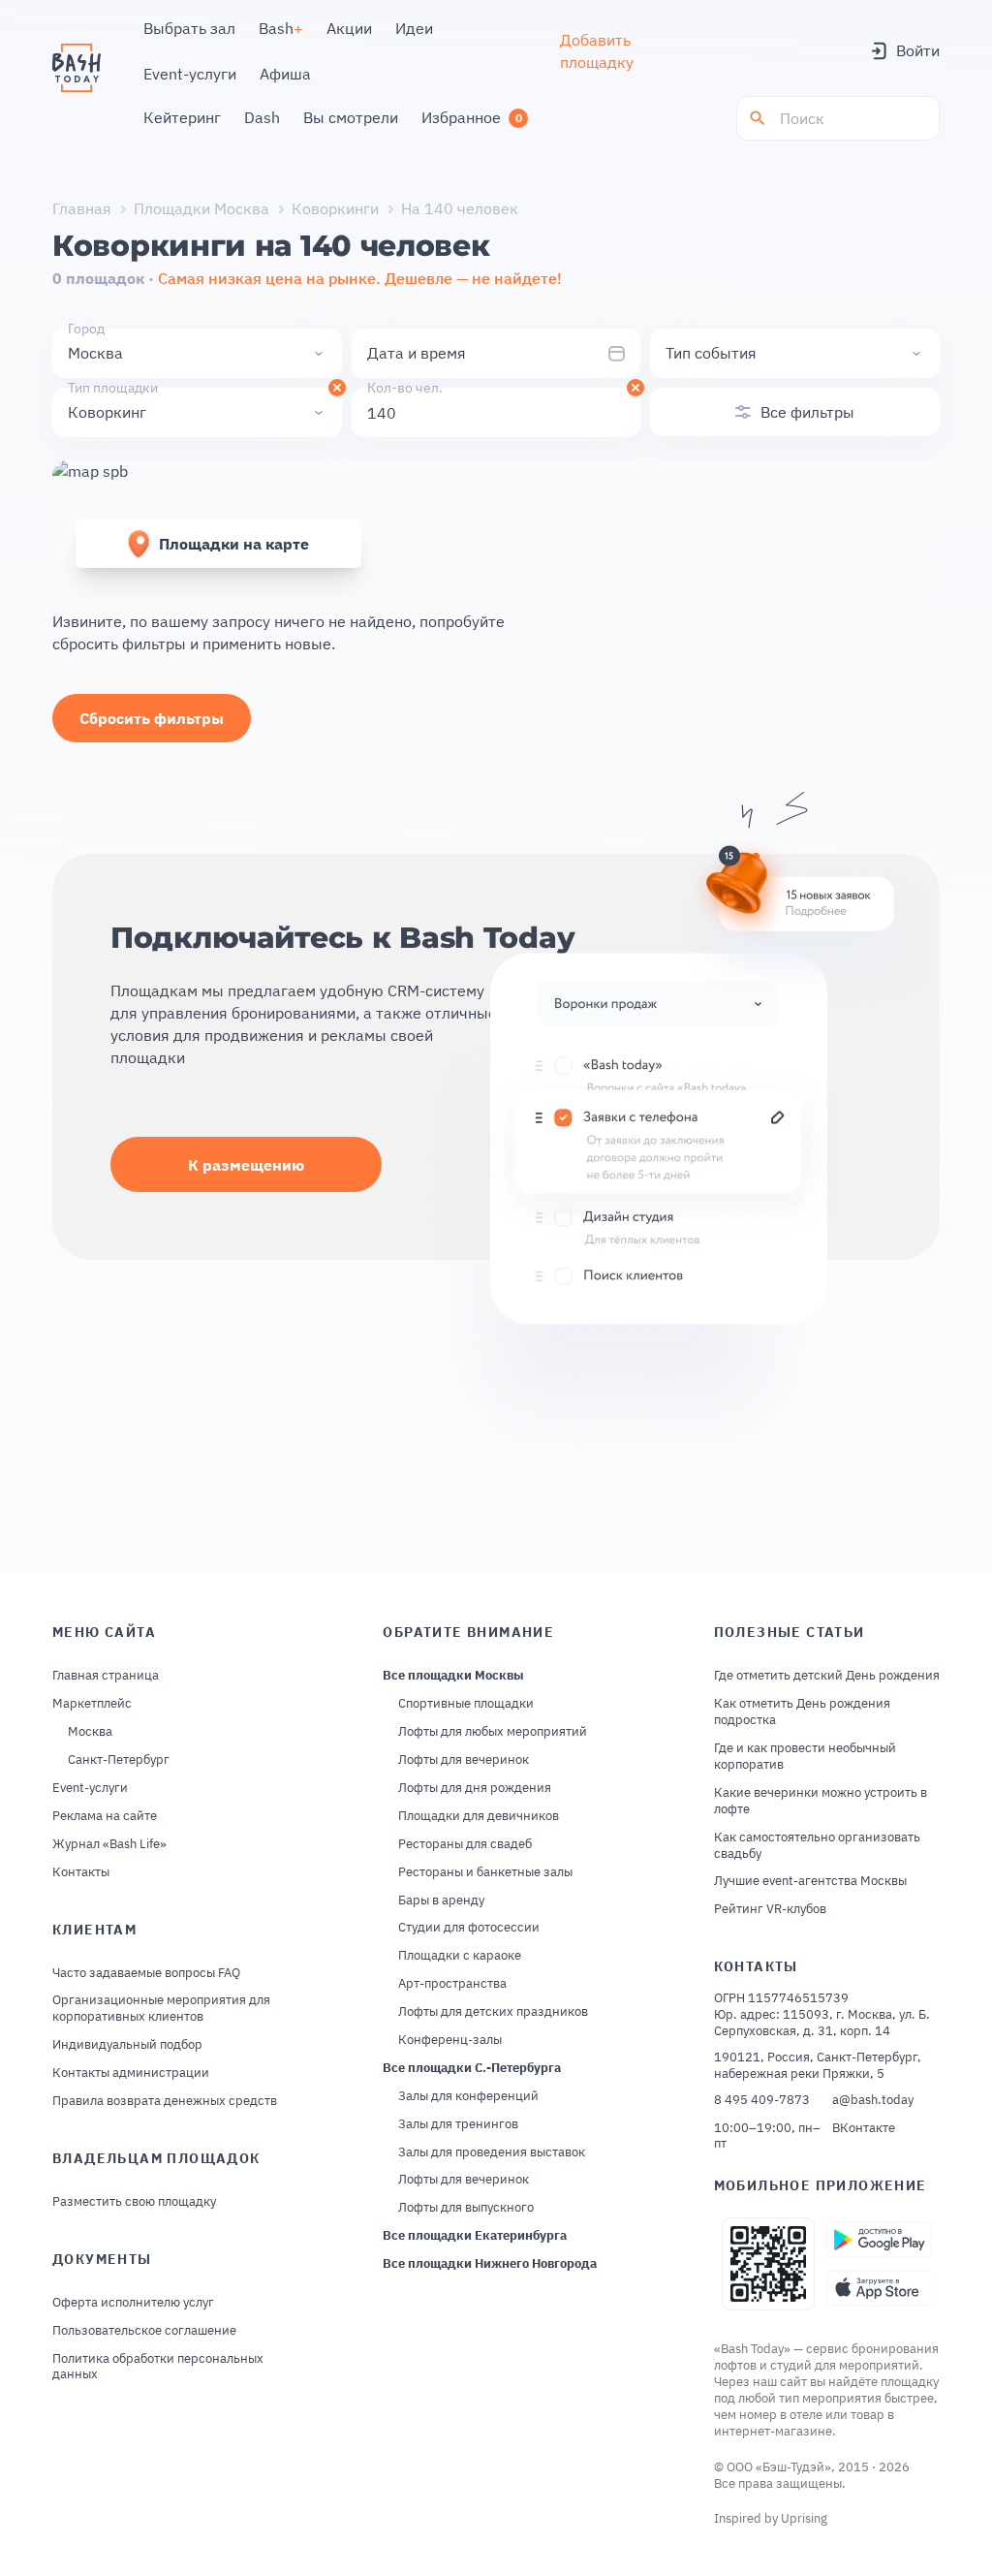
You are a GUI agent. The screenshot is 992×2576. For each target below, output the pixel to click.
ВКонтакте (864, 2128)
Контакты (81, 1872)
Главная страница (106, 1676)
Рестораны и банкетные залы (485, 1872)
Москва (90, 1732)
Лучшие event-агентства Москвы (810, 1881)
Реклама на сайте (105, 1816)
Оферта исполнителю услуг (133, 2303)
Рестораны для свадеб (465, 1844)
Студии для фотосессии (469, 1928)
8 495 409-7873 (762, 2100)
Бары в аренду (441, 1901)
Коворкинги (335, 208)
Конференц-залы (450, 2040)
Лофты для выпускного (466, 2208)
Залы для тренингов (458, 2124)
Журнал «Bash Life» (109, 1844)
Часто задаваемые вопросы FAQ (146, 1973)
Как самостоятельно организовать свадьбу (817, 1846)
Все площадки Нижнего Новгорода (490, 2264)
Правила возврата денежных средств (165, 2101)
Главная (82, 208)
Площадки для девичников (479, 1816)
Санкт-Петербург (119, 1760)
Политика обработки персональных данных (158, 2367)
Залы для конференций (468, 2096)
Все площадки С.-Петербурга (472, 2068)
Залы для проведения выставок (492, 2152)
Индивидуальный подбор (127, 2045)
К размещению (246, 1165)
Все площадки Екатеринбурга (475, 2236)
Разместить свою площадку (134, 2202)
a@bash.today (873, 2100)
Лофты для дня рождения (475, 1788)
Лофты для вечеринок (464, 1760)
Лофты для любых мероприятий (493, 1732)
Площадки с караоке (460, 1956)
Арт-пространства (452, 1984)
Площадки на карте (234, 544)
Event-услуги (90, 1788)
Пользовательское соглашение (144, 2331)
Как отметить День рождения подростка (802, 1712)
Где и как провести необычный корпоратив (805, 1757)
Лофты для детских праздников (493, 2012)
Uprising (804, 2518)
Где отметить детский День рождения (827, 1676)
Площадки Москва (201, 208)
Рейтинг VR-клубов (770, 1909)
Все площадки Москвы (453, 1676)
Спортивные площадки (466, 1704)
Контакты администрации (131, 2073)
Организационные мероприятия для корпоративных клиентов (161, 2009)
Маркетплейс (92, 1704)
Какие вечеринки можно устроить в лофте (821, 1801)
